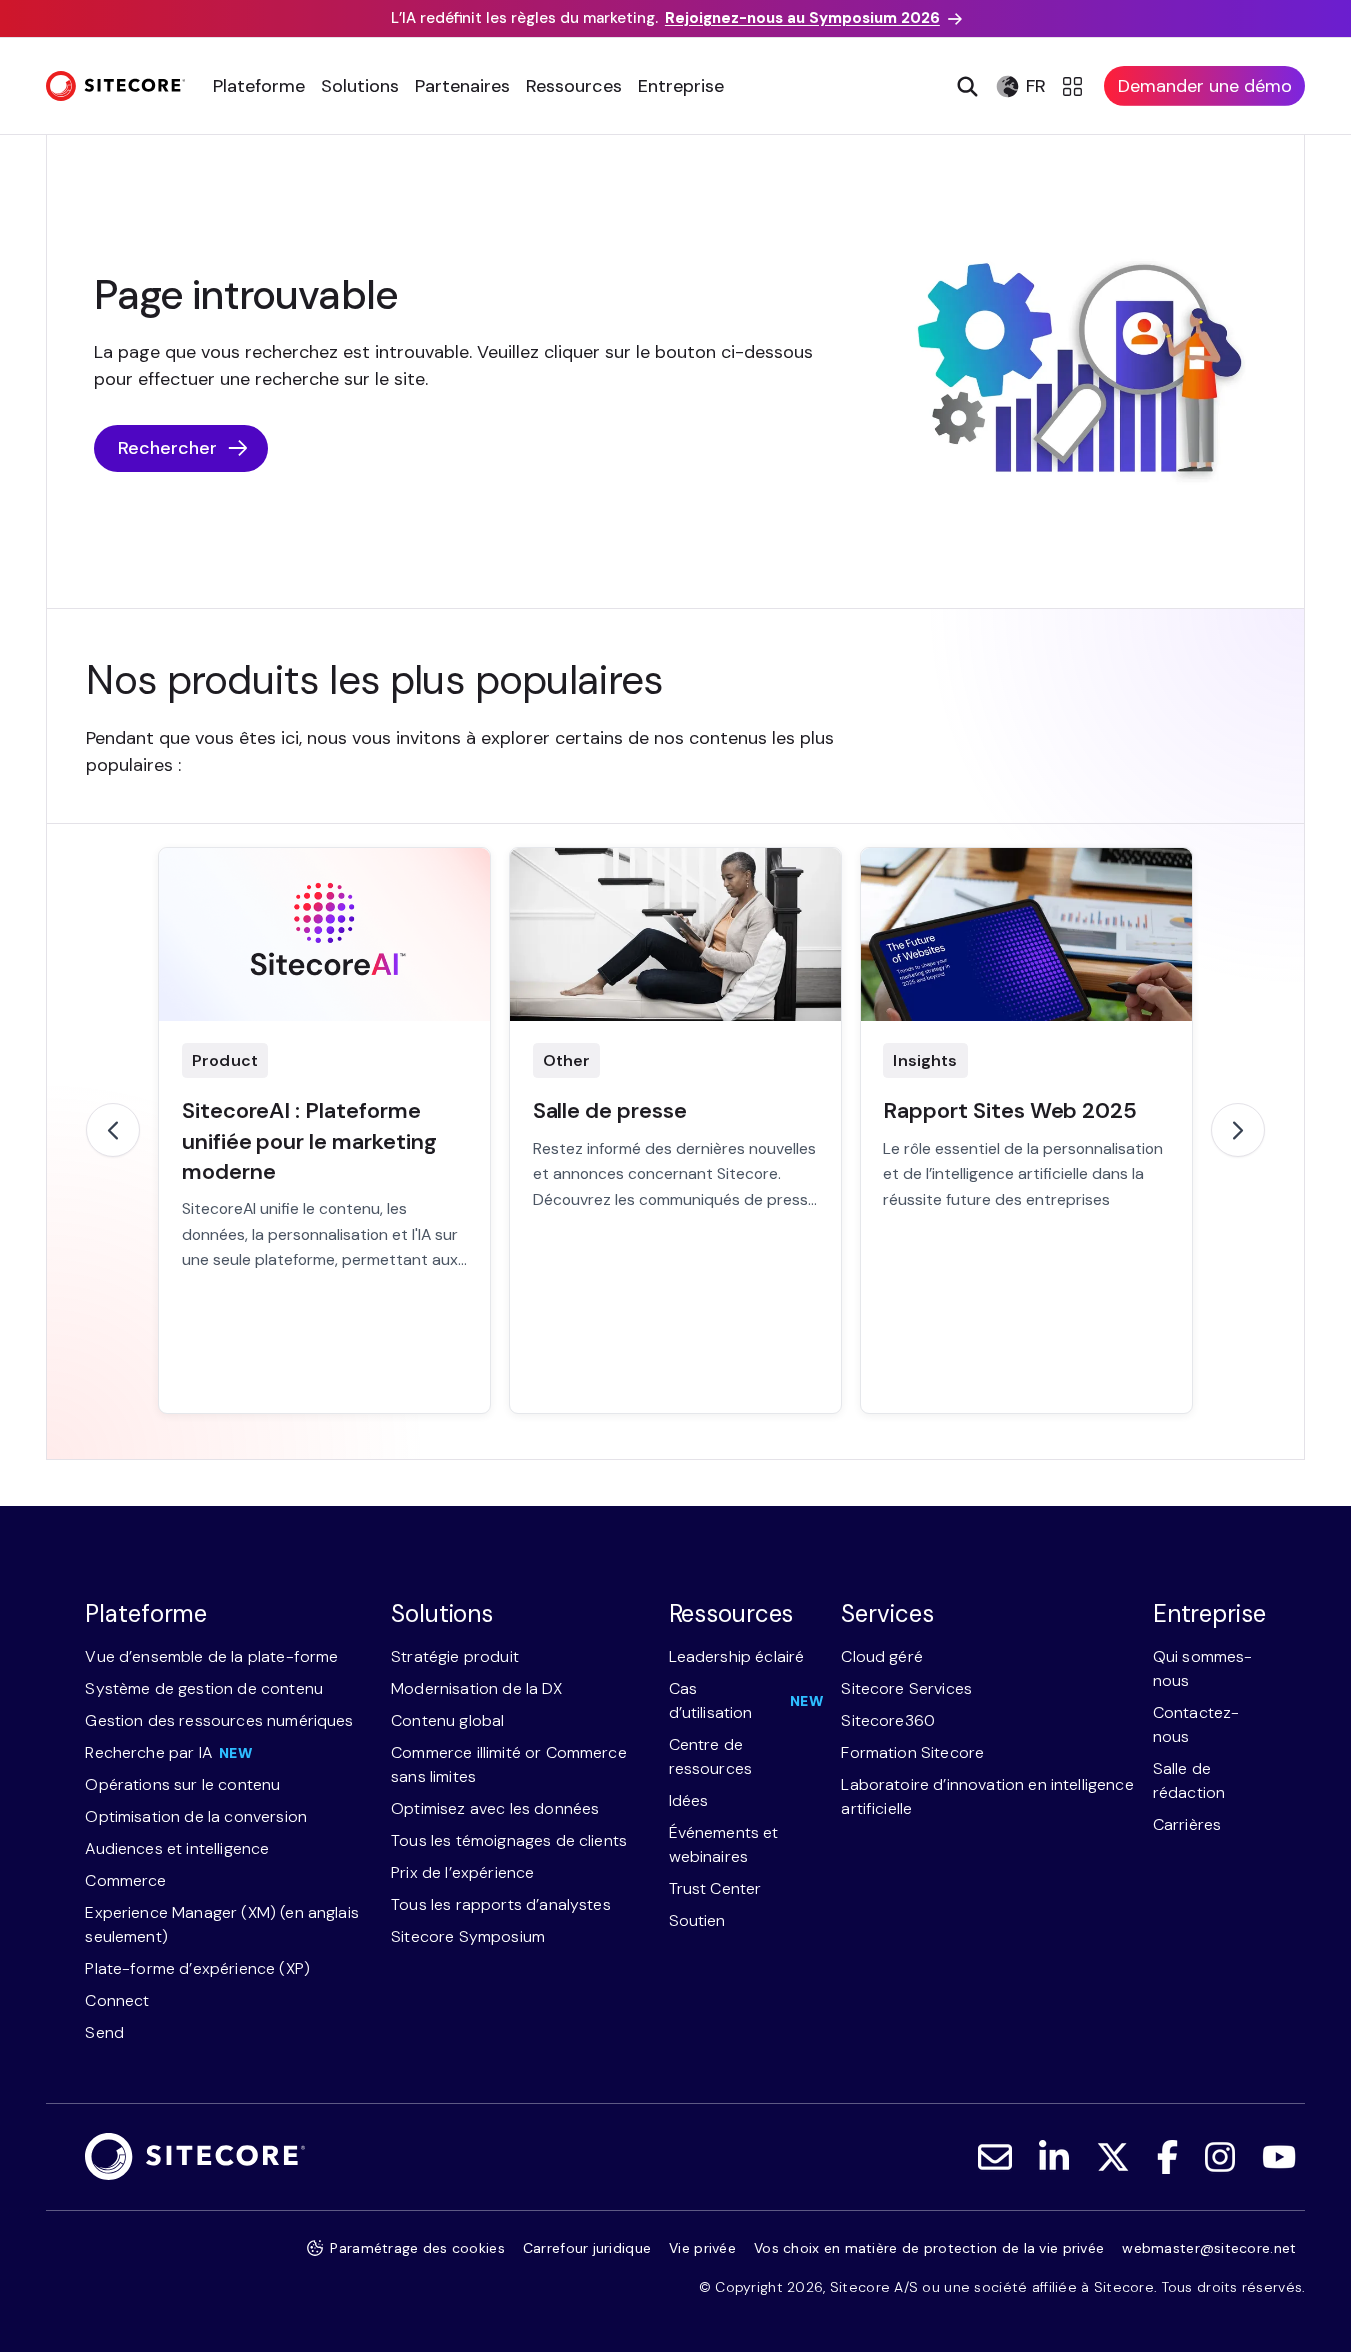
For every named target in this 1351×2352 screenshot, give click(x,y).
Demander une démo (1205, 86)
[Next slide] (1238, 1130)
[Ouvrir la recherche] (965, 86)
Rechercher (167, 448)
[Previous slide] (113, 1130)
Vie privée (702, 2248)
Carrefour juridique (587, 2248)
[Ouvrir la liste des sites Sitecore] (1075, 86)
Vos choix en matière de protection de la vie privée (929, 2248)
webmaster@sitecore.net (1209, 2248)
